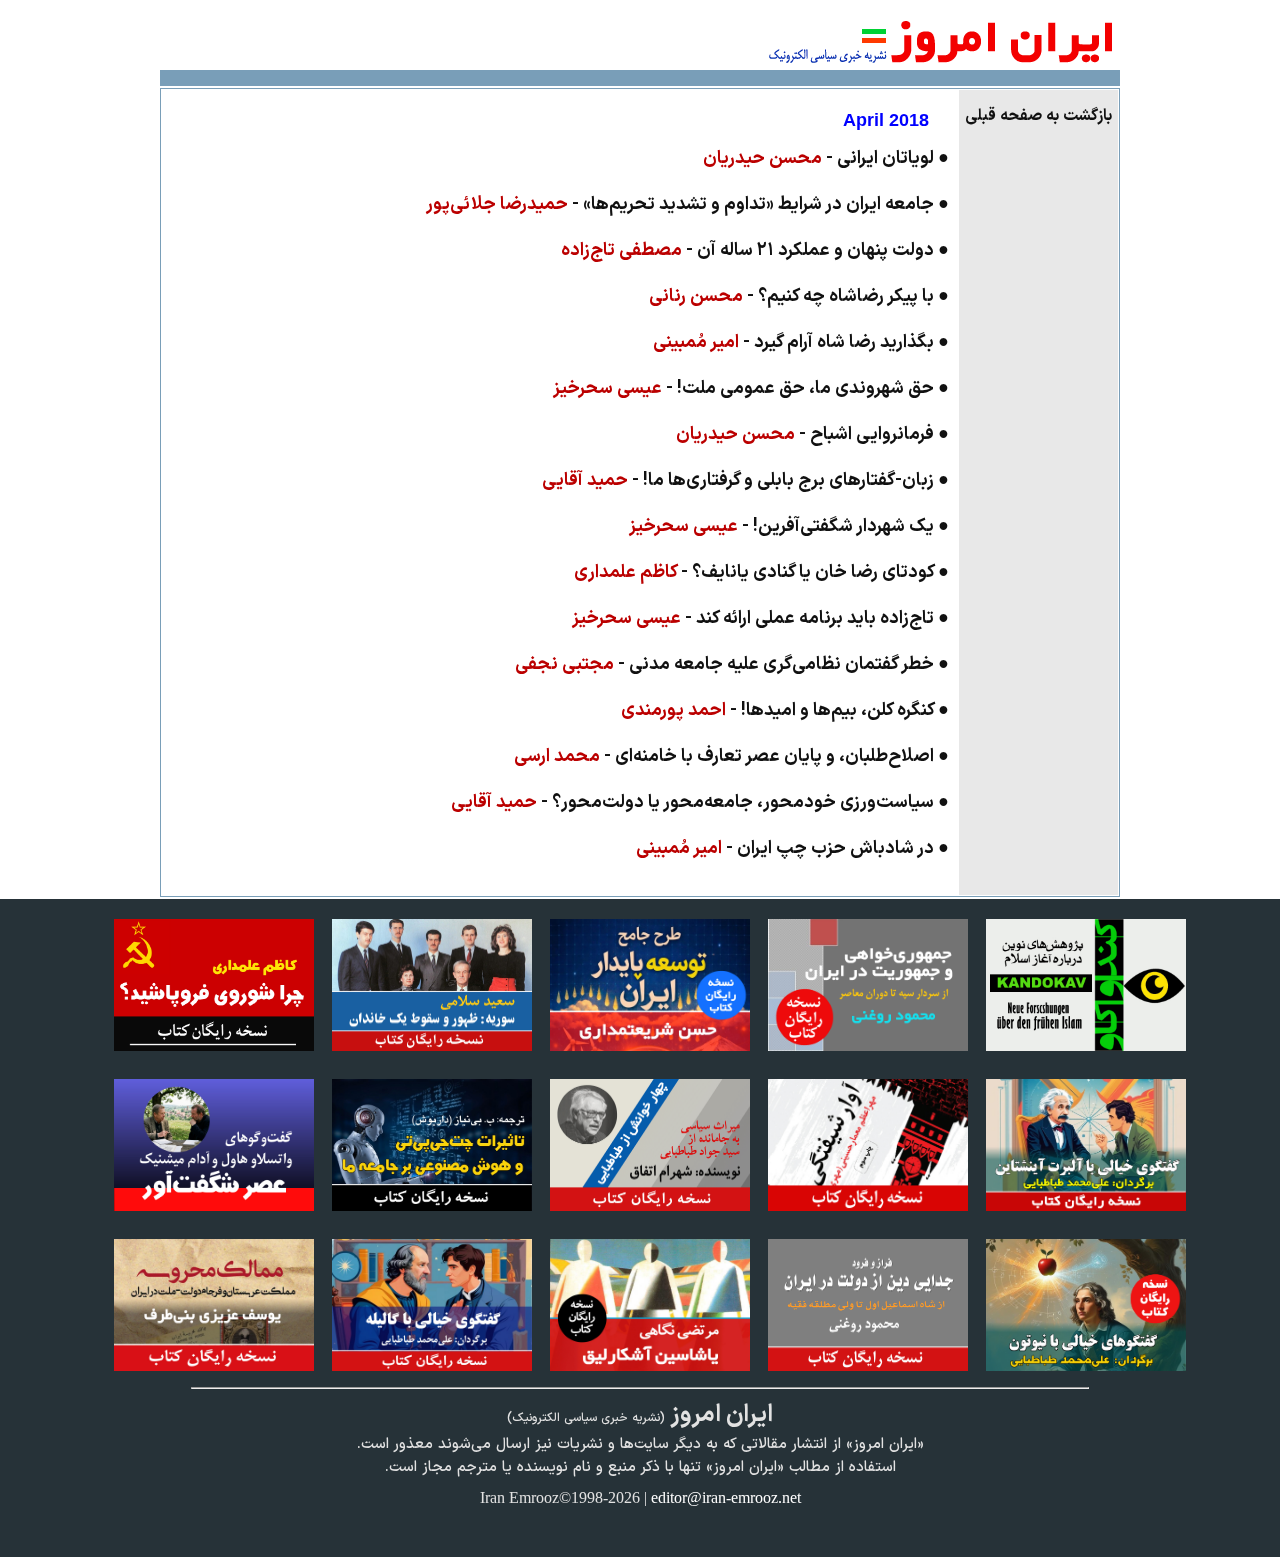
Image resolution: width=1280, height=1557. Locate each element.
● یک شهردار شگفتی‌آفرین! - (789, 526)
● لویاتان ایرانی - (826, 158)
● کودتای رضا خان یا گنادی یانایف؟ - (761, 572)
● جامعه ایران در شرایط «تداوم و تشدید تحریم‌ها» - (687, 204)
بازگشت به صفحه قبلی (1038, 116)
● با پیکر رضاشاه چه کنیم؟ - (799, 296)
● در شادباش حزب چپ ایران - (792, 848)
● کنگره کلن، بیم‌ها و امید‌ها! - (785, 710)
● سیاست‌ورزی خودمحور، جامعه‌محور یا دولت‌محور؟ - (700, 802)
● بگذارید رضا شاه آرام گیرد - (801, 342)
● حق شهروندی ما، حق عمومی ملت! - (751, 388)
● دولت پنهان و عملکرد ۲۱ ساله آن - (755, 250)
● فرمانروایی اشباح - (812, 434)
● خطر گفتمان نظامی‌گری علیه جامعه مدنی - (732, 664)
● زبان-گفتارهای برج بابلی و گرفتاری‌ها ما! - (745, 480)
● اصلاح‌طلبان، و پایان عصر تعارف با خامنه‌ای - (731, 756)
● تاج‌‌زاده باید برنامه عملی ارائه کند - (760, 618)
